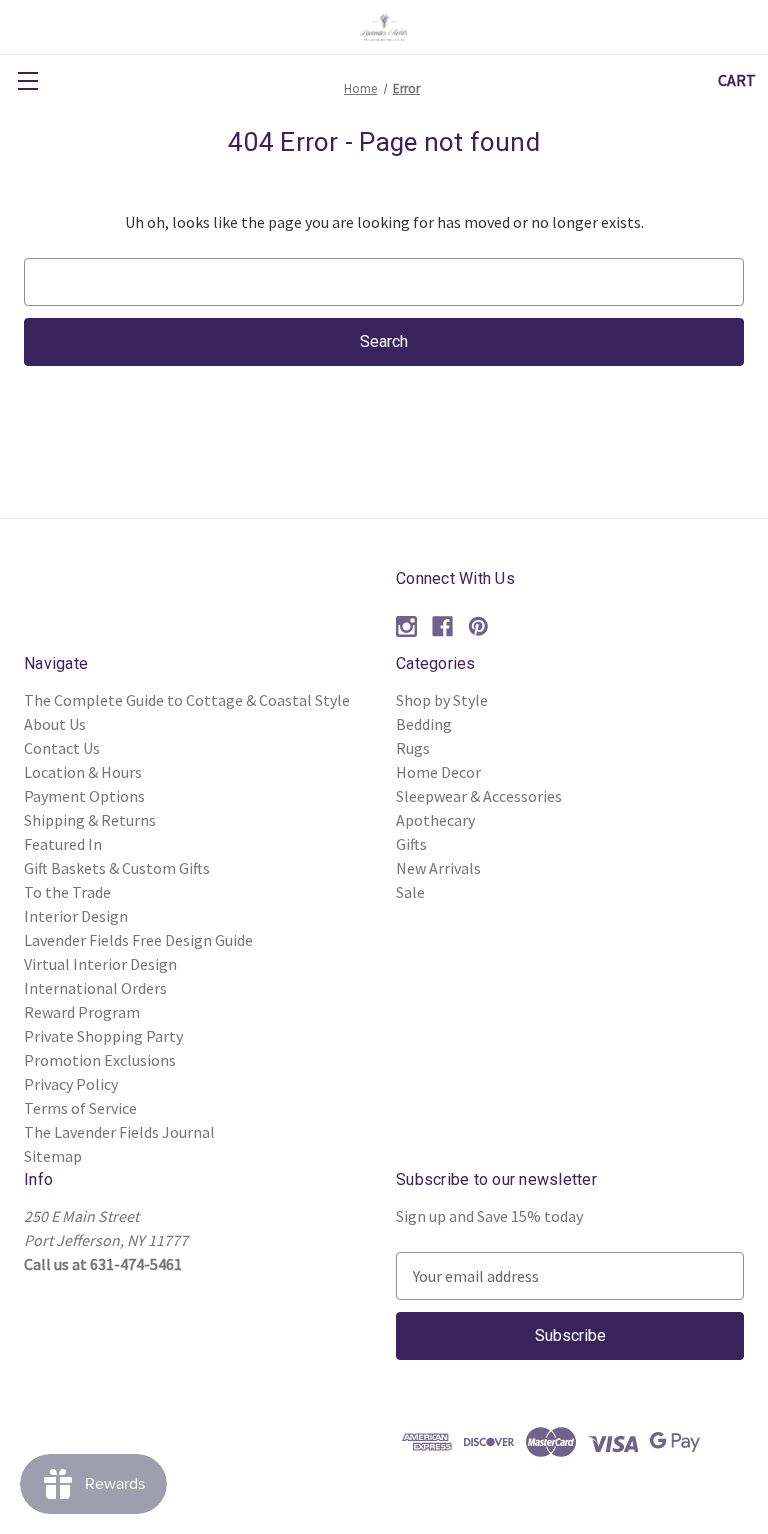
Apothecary (435, 820)
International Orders (95, 988)
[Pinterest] (478, 626)
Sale (410, 892)
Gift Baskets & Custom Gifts (117, 868)
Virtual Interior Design (100, 964)
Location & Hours (83, 772)
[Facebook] (442, 626)
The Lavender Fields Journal (119, 1132)
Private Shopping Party (103, 1036)
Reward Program (82, 1012)
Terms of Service (80, 1108)
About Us (55, 724)
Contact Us (62, 748)
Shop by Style (442, 700)
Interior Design (76, 916)
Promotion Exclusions (100, 1060)
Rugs (413, 748)
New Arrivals (438, 868)
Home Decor (438, 772)
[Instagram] (406, 626)
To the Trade (67, 892)
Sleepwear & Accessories (479, 796)
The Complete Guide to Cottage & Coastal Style (187, 700)
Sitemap (53, 1156)
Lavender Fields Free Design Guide (138, 940)
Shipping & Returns (90, 820)
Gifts (411, 844)
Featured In (63, 844)
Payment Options (84, 796)
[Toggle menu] (27, 80)
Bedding (424, 724)
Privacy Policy (71, 1084)
